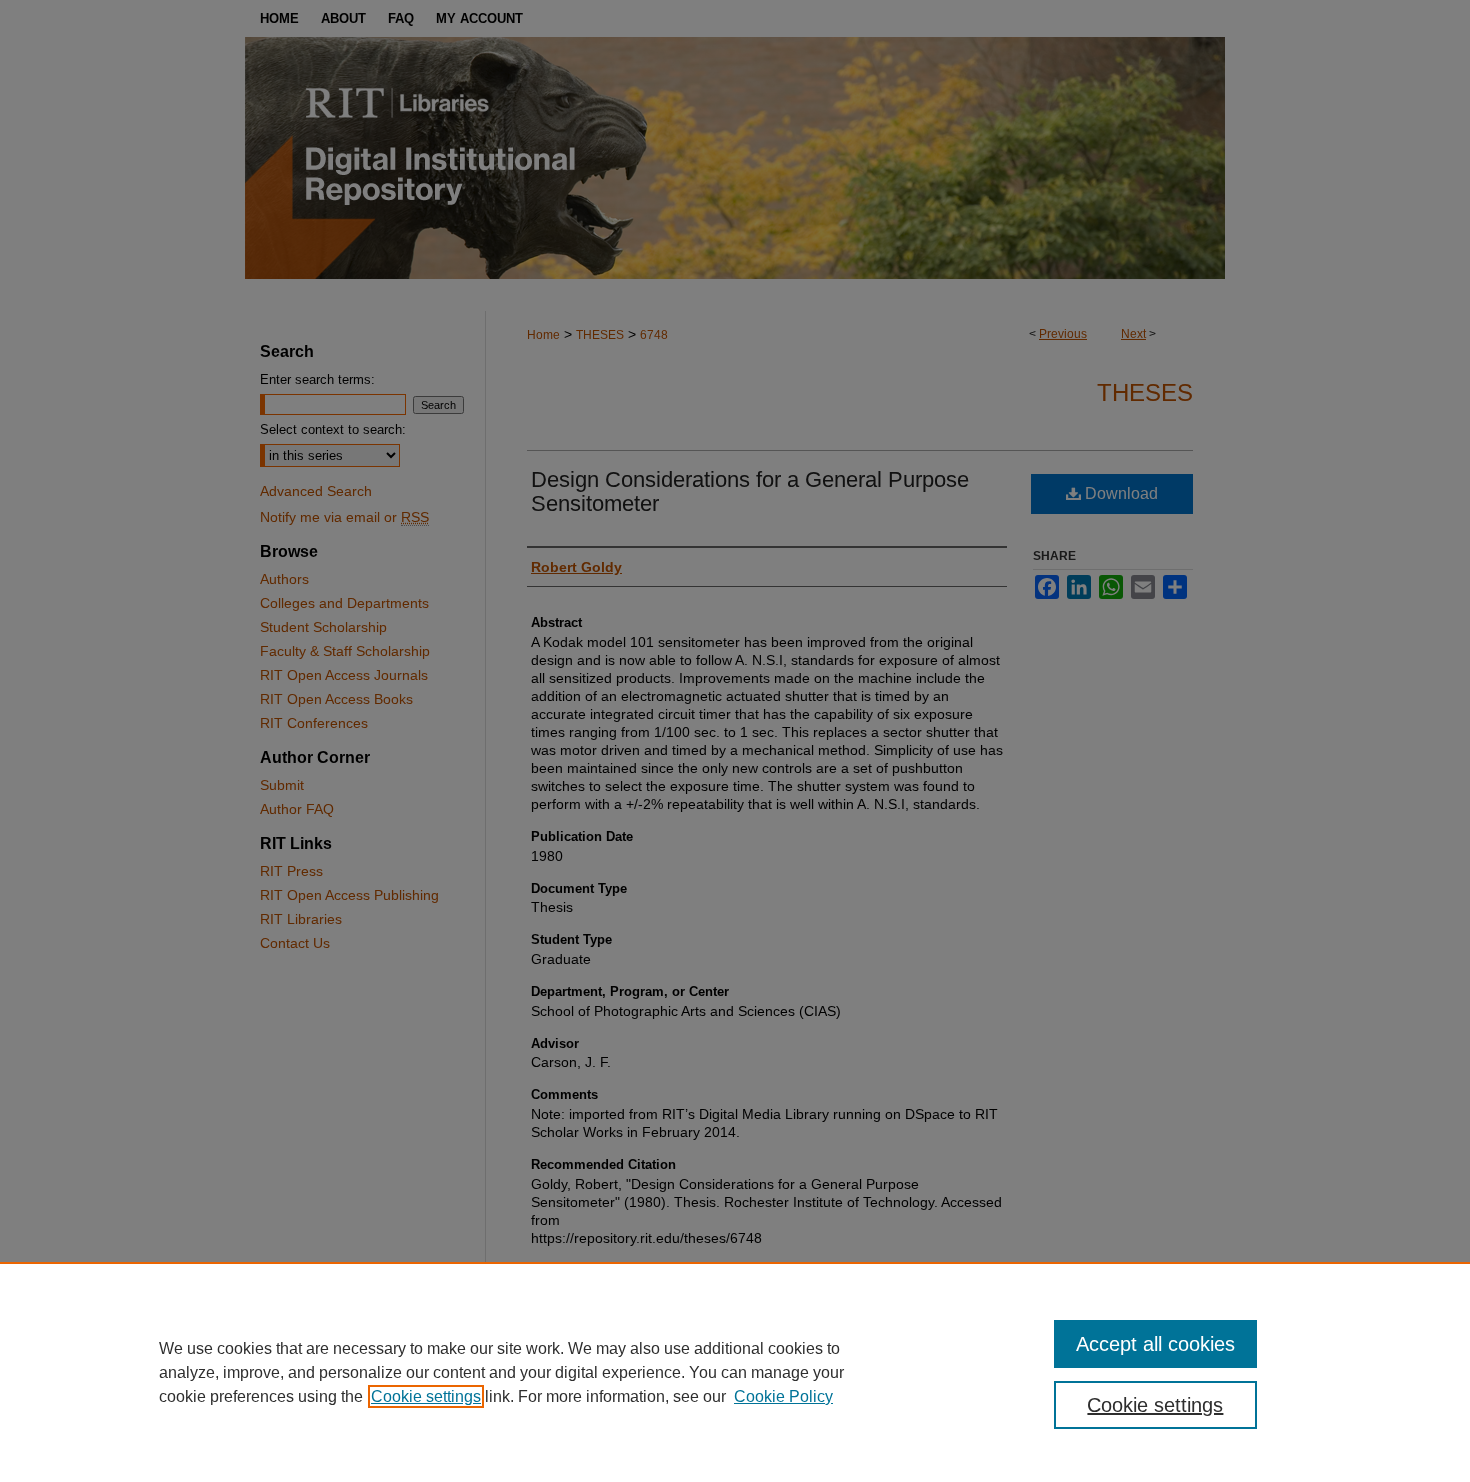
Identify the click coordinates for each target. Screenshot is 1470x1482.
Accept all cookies (1155, 1344)
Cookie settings (426, 1396)
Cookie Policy (783, 1396)
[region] (735, 1372)
